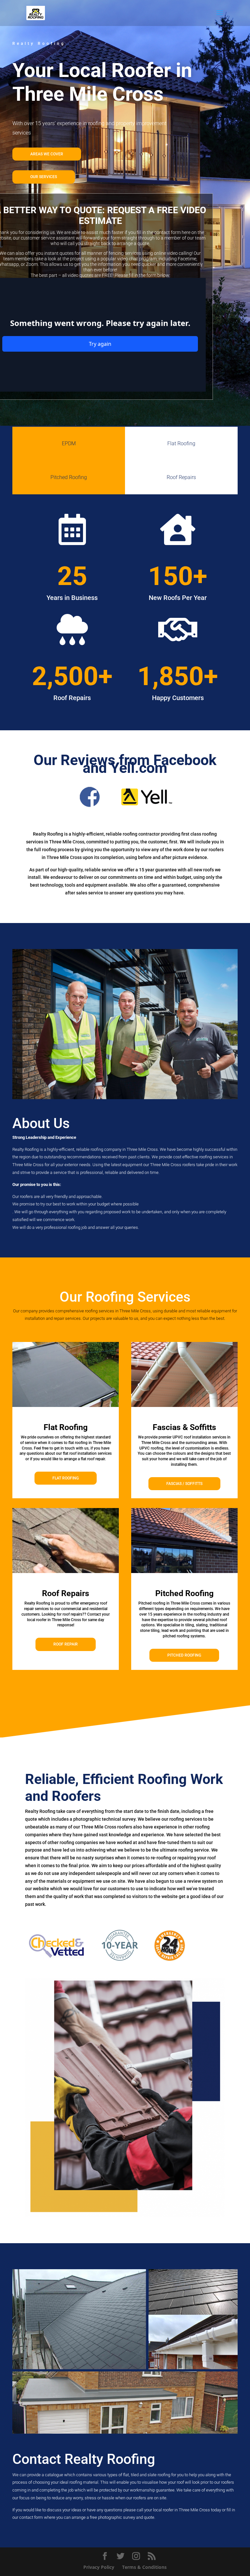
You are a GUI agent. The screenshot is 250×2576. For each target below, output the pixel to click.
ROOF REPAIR (66, 1644)
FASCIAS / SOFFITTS (184, 1484)
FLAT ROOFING (66, 1478)
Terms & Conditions (144, 2567)
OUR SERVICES (44, 177)
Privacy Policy (99, 2567)
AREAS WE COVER (47, 154)
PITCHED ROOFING (184, 1655)
